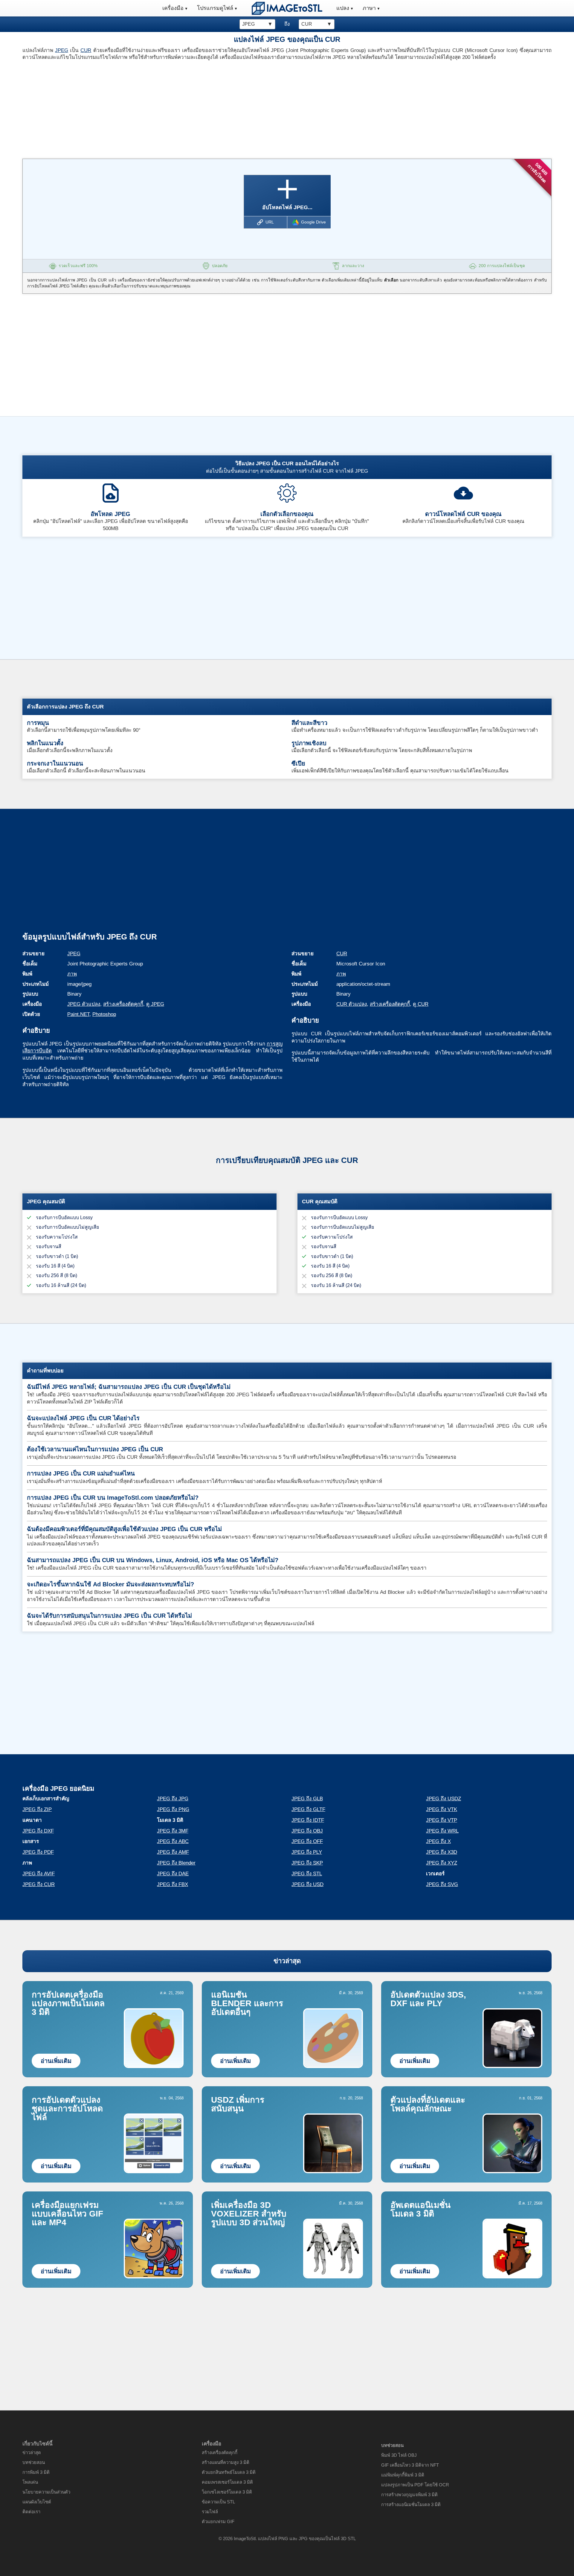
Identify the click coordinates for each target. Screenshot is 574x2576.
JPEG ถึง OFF (307, 1841)
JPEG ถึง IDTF (308, 1820)
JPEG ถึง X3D (442, 1852)
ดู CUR (421, 1004)
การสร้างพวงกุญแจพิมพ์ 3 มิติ (409, 2495)
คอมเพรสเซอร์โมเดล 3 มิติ (227, 2482)
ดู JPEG (155, 1004)
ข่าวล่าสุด (287, 1961)
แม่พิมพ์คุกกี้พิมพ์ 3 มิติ (403, 2475)
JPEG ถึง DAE (173, 1874)
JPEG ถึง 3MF (173, 1831)
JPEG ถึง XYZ (442, 1863)
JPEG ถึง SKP (307, 1863)
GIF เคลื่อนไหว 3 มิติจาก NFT (410, 2465)
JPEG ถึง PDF (38, 1852)
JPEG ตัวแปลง (84, 1004)
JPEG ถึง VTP (442, 1820)
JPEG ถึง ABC (173, 1841)
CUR (86, 50)
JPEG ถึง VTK (442, 1809)
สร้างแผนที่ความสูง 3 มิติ (226, 2462)
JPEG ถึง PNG (173, 1809)
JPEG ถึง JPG (173, 1799)
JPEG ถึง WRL (442, 1831)
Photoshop (104, 1014)
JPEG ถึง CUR (39, 1884)
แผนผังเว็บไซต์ (37, 2502)
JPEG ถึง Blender (176, 1863)
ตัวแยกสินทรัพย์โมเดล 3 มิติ (229, 2472)
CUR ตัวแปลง (352, 1004)
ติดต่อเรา (31, 2512)
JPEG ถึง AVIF (39, 1874)
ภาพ (72, 974)
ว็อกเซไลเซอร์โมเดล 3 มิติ (227, 2492)
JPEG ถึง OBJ (307, 1831)
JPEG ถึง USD (307, 1884)
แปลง (343, 8)
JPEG (62, 50)
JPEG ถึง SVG (442, 1884)
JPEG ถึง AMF (173, 1852)
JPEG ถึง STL (307, 1874)
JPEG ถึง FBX (172, 1884)
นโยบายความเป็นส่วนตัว (46, 2492)
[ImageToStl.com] (287, 8)
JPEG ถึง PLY (307, 1852)
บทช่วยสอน (34, 2462)
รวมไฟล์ (210, 2512)
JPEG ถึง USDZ (444, 1799)
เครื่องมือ (173, 8)
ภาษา (369, 8)
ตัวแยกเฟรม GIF (218, 2521)
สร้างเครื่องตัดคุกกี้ (123, 1004)
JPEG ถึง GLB (307, 1799)
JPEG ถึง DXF (38, 1831)
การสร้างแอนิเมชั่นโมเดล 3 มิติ (411, 2504)
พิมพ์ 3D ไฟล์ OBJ (399, 2455)
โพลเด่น (30, 2482)
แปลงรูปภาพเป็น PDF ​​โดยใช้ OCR (415, 2485)
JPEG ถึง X (438, 1841)
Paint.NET (78, 1014)
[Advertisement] (152, 108)
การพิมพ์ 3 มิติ (36, 2472)
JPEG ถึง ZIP (37, 1809)
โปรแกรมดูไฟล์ (215, 8)
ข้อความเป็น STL (218, 2502)
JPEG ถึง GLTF (308, 1809)
